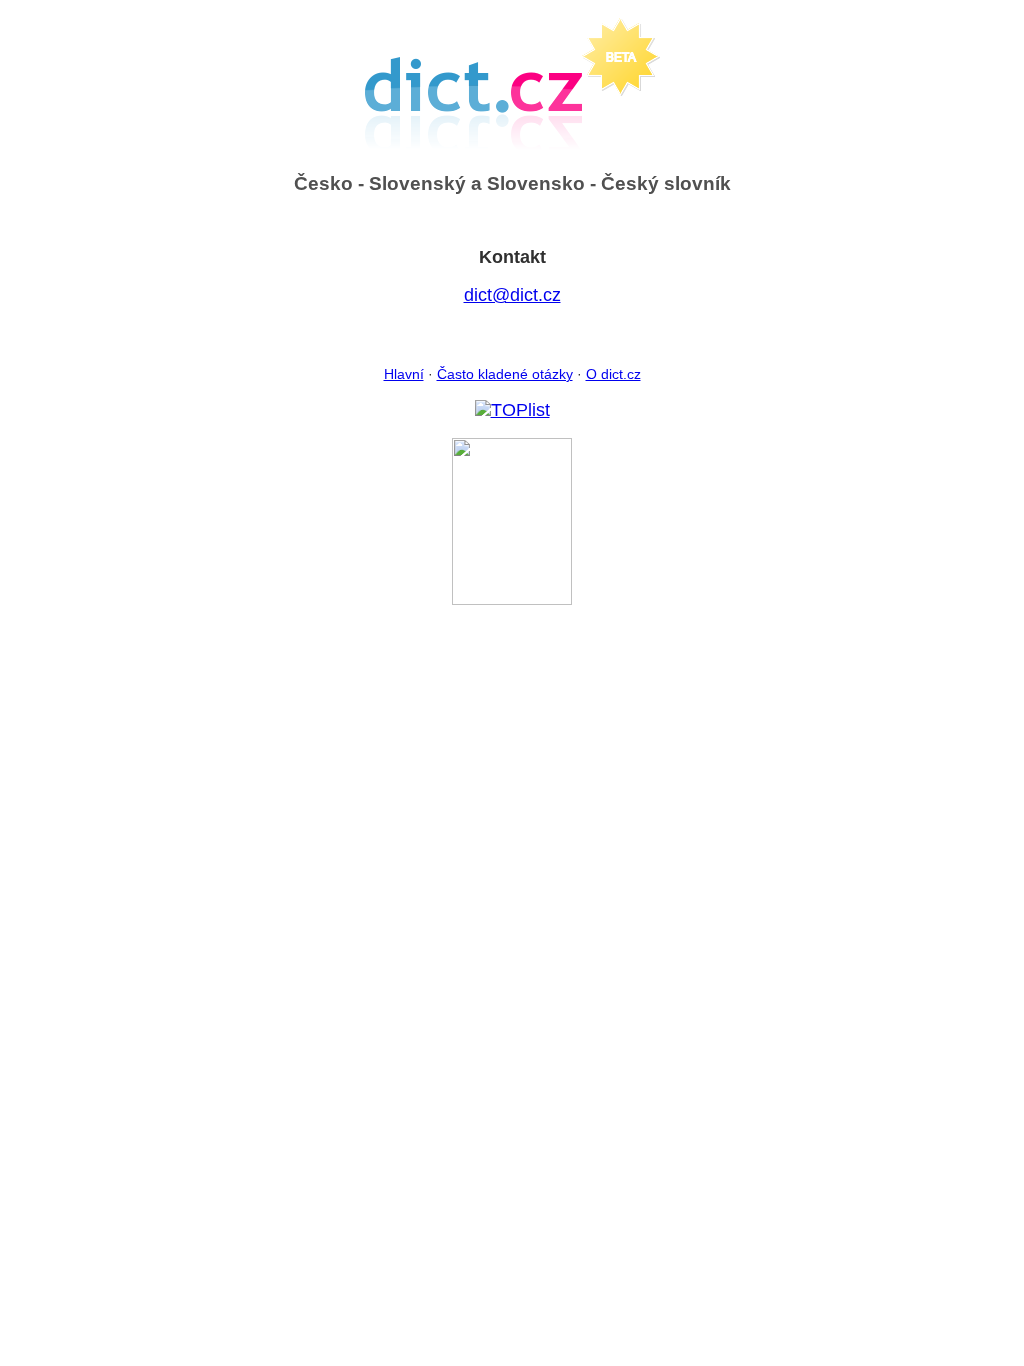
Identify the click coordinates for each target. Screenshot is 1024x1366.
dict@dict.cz (512, 295)
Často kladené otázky (505, 374)
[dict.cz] (512, 599)
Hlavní (404, 374)
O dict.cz (613, 374)
